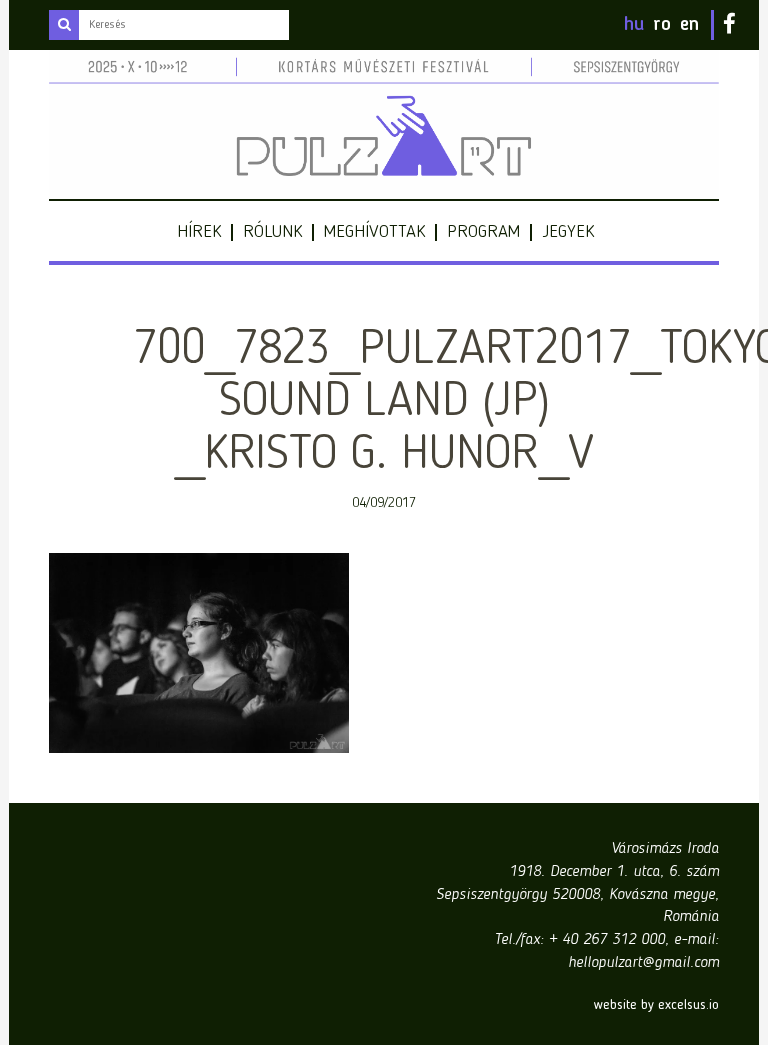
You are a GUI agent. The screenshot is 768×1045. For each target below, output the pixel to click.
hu (634, 25)
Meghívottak (374, 232)
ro (662, 25)
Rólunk (272, 232)
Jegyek (568, 232)
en (689, 25)
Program (483, 232)
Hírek (199, 232)
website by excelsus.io (656, 1005)
